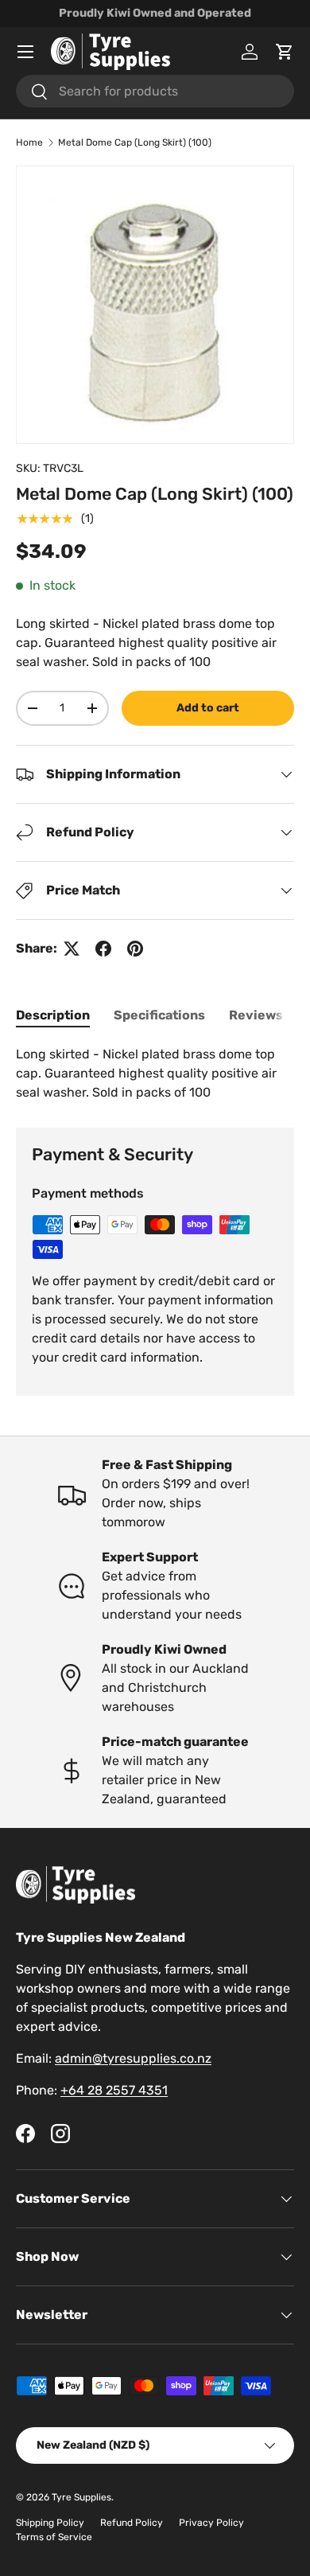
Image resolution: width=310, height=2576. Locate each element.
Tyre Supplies (81, 2497)
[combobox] (155, 91)
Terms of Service (54, 2537)
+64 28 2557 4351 (114, 2090)
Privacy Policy (211, 2523)
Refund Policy (132, 2523)
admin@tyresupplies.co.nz (133, 2058)
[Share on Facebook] (103, 949)
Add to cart (208, 708)
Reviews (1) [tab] (265, 1015)
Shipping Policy (50, 2523)
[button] (285, 52)
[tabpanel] (155, 1074)
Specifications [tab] (159, 1015)
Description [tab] (53, 1015)
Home (29, 142)
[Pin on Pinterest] (135, 949)
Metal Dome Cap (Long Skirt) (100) (135, 142)
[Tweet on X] (72, 949)
